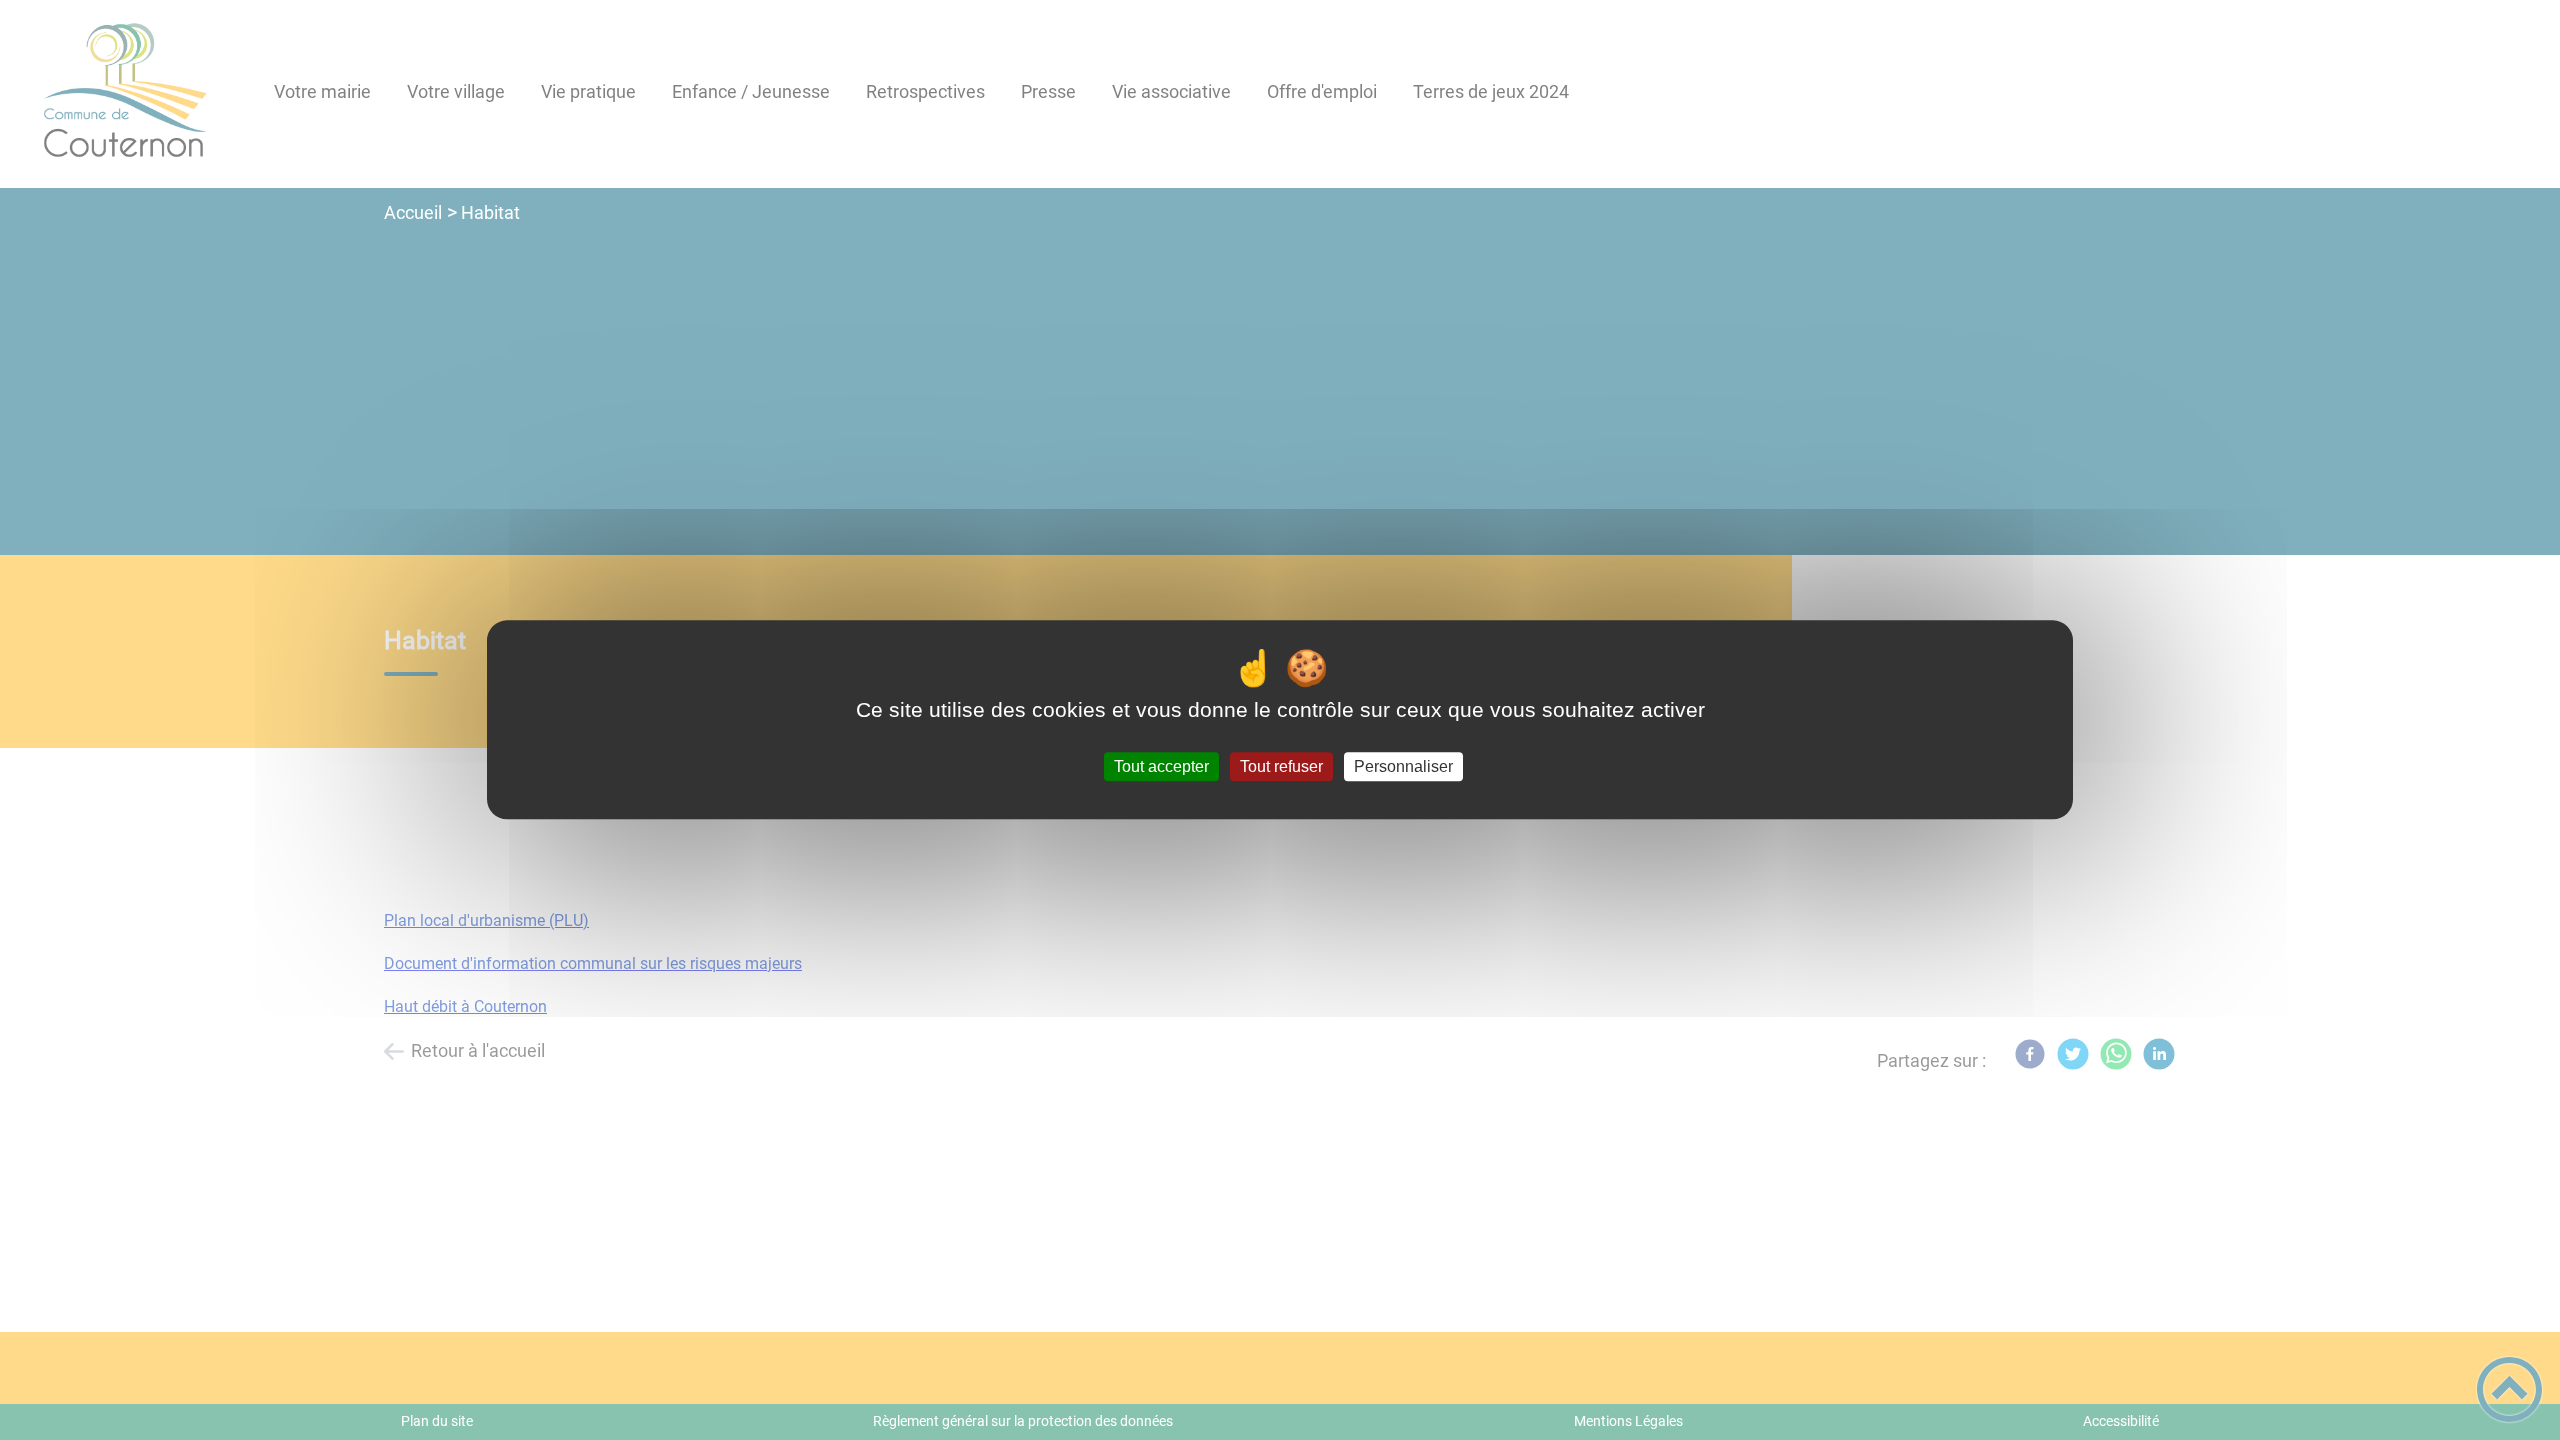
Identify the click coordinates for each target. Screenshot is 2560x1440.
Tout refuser (1281, 766)
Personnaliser (1403, 766)
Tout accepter (1161, 766)
